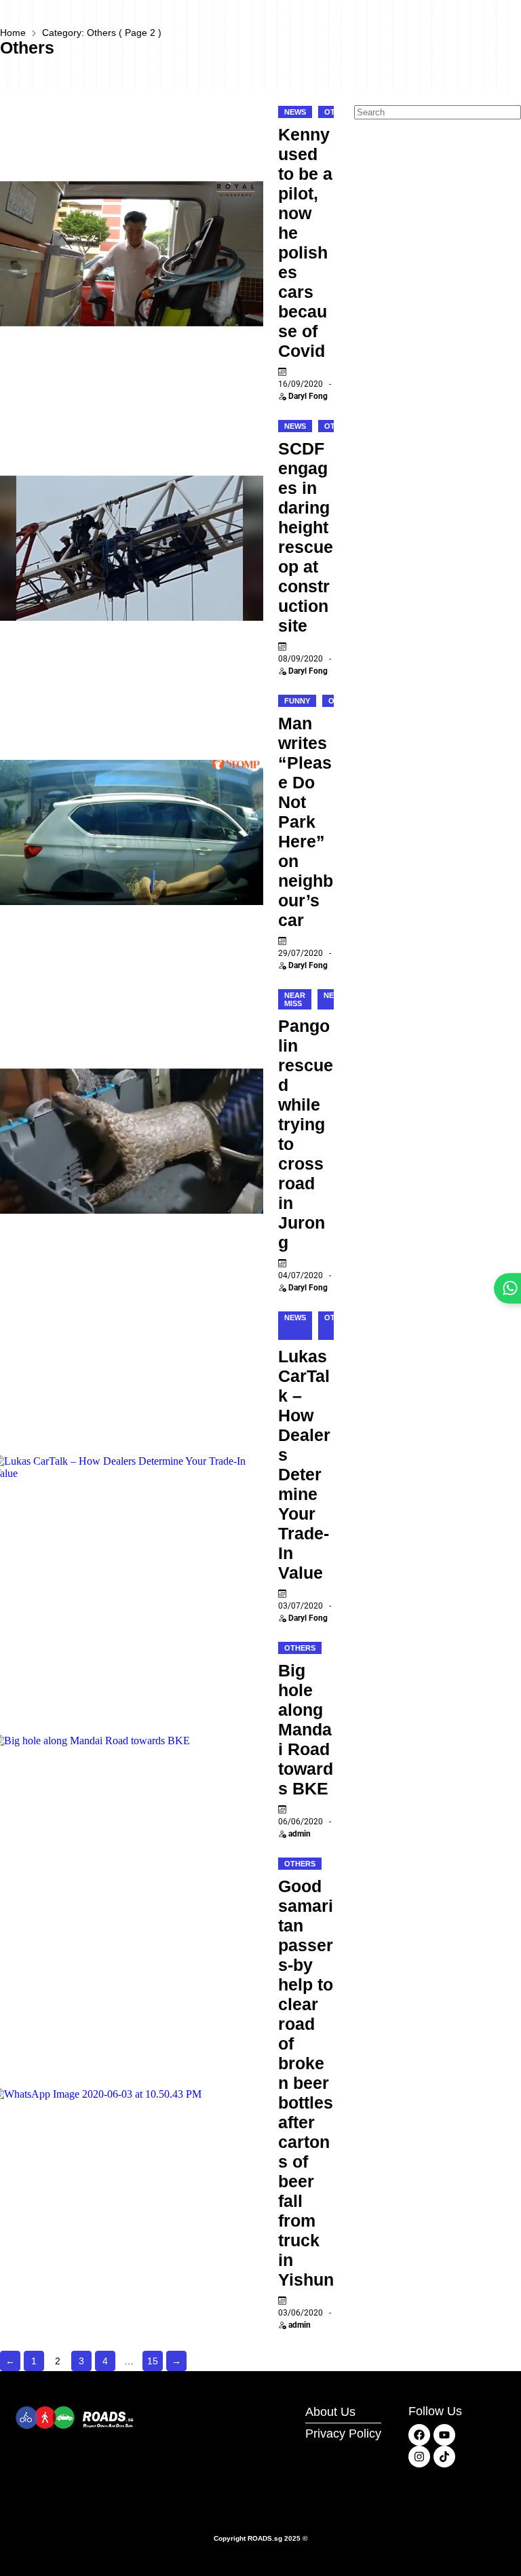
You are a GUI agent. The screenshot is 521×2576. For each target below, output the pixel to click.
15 (153, 2361)
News (295, 112)
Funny (297, 701)
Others (300, 1648)
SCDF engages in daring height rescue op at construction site (306, 537)
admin (300, 1834)
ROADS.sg (265, 2538)
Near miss (295, 999)
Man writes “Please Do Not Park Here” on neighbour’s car (306, 822)
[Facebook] (419, 2435)
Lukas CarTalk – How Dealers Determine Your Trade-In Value (304, 1464)
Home (13, 33)
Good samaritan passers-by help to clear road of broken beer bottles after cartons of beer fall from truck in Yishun (306, 2083)
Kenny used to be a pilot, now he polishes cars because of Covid (305, 243)
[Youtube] (444, 2435)
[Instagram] (419, 2457)
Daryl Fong (308, 396)
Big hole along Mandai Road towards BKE (306, 1729)
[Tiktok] (444, 2457)
